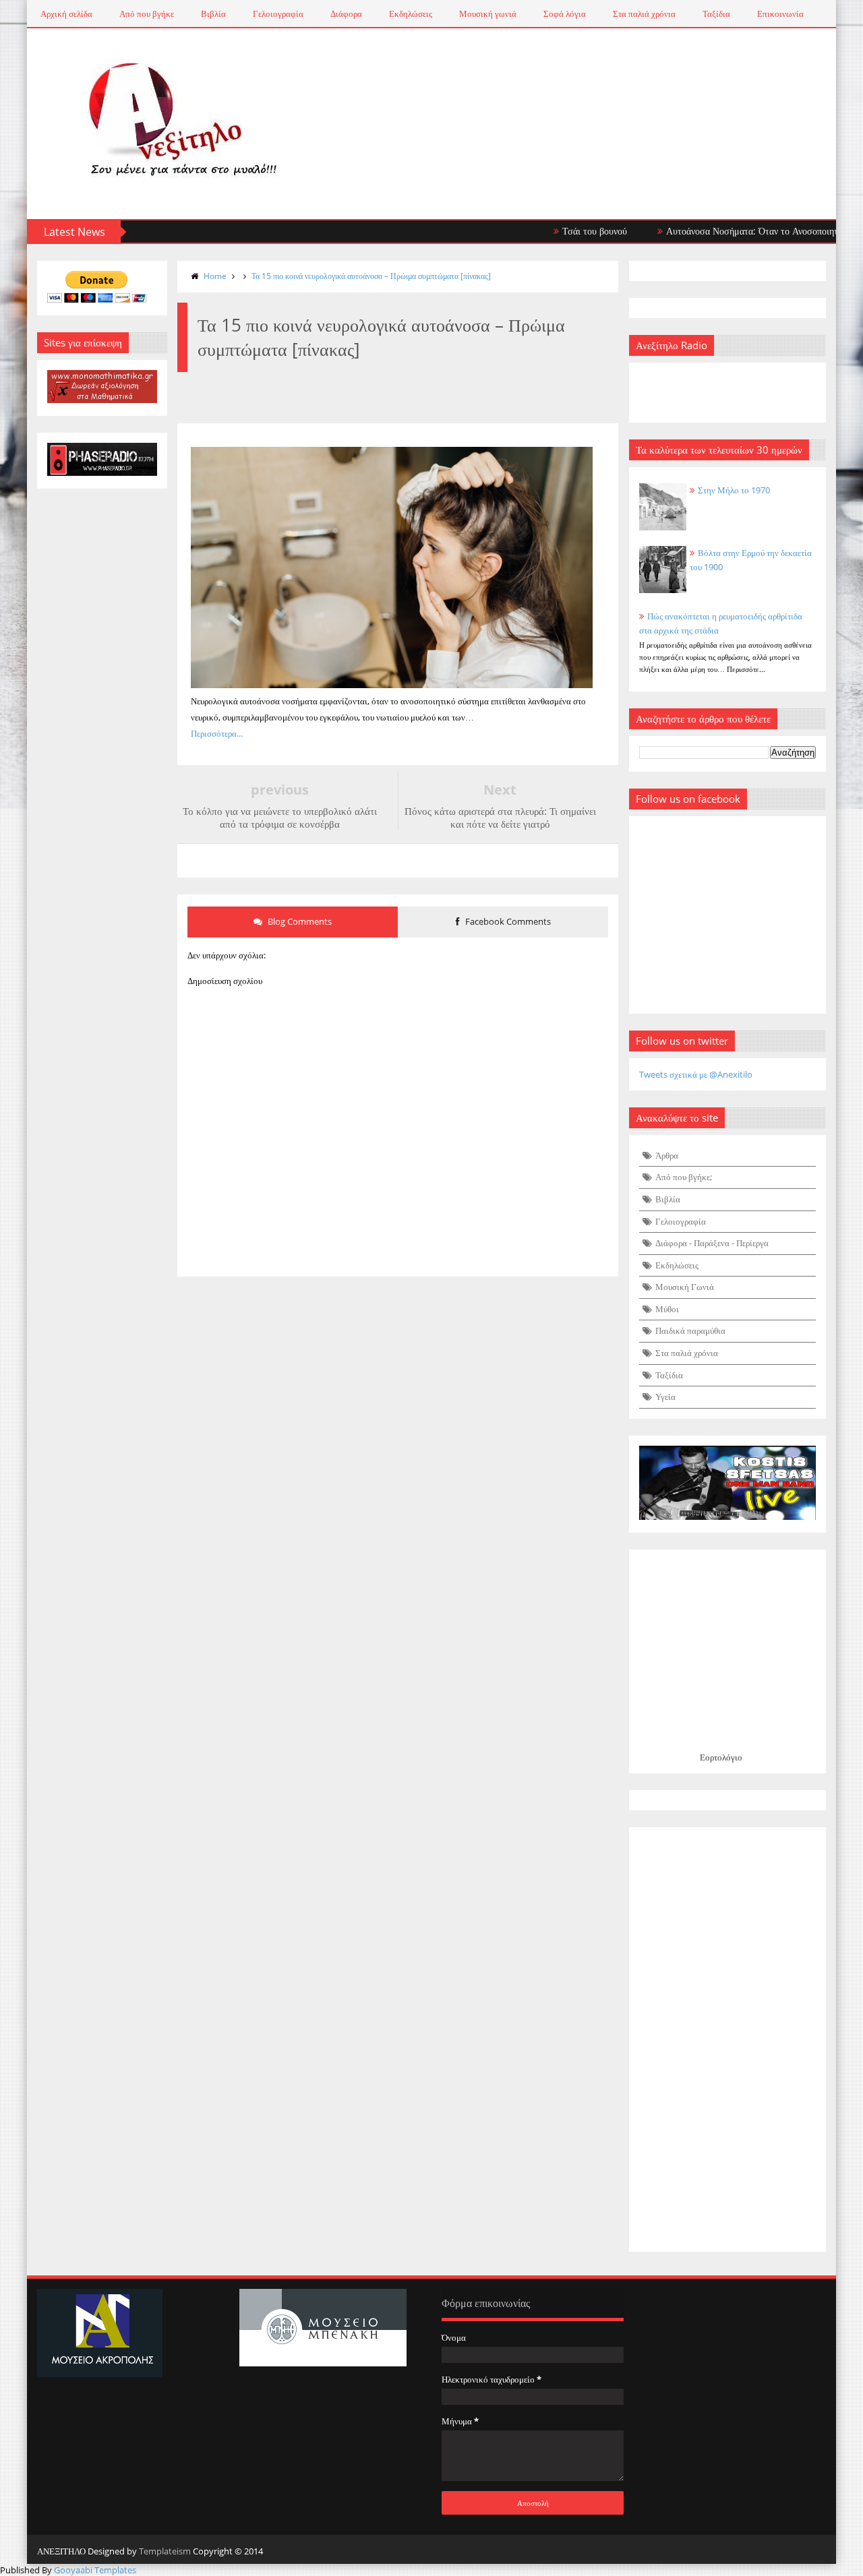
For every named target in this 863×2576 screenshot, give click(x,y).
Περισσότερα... (217, 733)
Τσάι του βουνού (558, 231)
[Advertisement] (728, 2040)
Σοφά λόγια (565, 13)
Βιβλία (213, 13)
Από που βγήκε (147, 13)
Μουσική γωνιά (488, 13)
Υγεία (665, 1397)
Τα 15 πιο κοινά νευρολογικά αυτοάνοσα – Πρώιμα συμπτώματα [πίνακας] (371, 276)
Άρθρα (667, 1155)
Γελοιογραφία (278, 13)
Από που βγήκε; (684, 1177)
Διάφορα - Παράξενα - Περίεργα (712, 1243)
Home (215, 276)
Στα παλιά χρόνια (644, 13)
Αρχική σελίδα (66, 13)
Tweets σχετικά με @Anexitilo (696, 1074)
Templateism (165, 2551)
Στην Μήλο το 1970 (734, 490)
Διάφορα (346, 13)
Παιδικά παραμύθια (690, 1330)
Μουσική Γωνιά (685, 1287)
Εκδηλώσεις (411, 13)
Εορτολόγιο (721, 1757)
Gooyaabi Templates (95, 2570)
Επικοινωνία (780, 13)
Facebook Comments (507, 921)
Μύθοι (667, 1309)
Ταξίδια (716, 13)
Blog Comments (299, 921)
